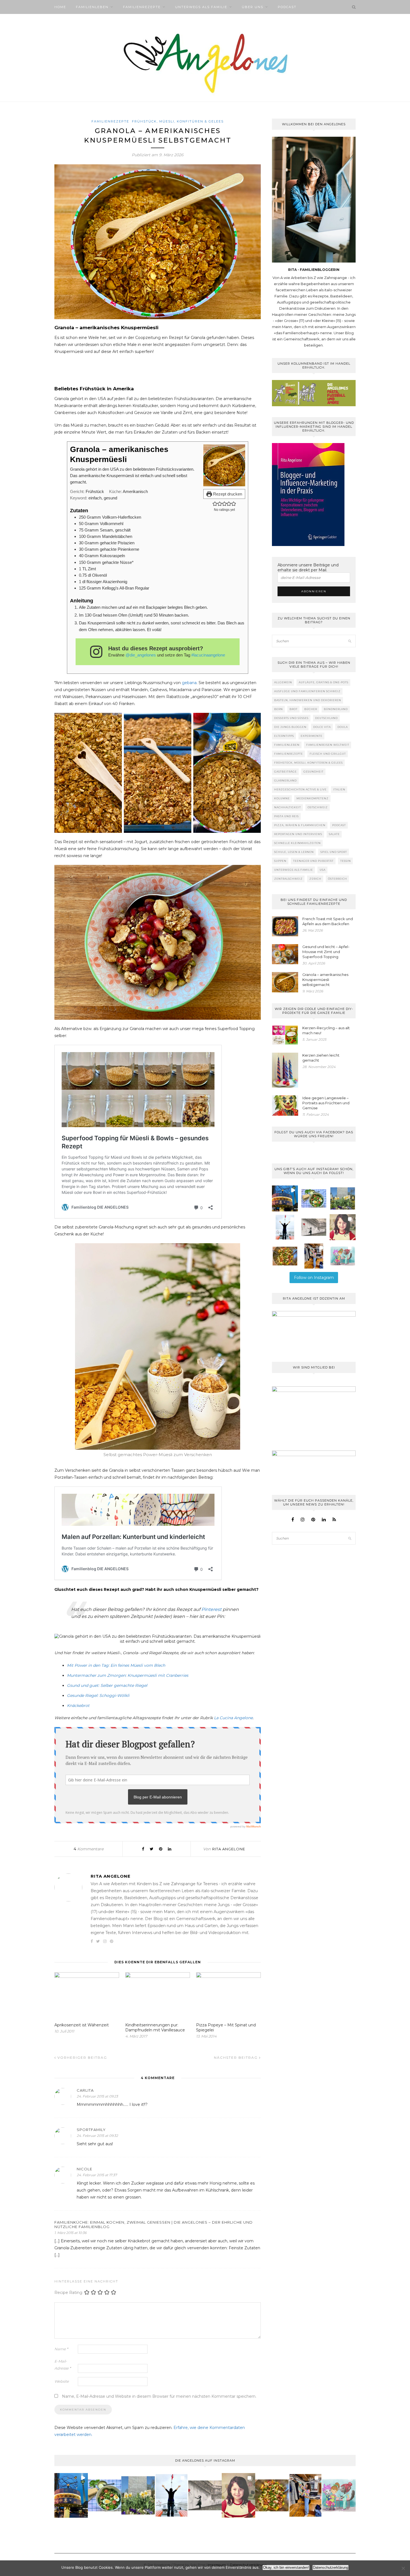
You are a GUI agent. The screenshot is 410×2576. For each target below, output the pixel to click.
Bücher (311, 709)
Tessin (346, 861)
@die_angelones (141, 655)
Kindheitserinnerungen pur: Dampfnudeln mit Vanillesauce (155, 2027)
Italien (339, 789)
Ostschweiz (318, 807)
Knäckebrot (78, 1706)
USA (323, 870)
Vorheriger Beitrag (82, 2057)
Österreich (337, 879)
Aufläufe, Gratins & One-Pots (324, 682)
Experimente (312, 736)
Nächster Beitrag (237, 2057)
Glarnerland (285, 781)
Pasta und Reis (286, 816)
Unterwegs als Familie (201, 7)
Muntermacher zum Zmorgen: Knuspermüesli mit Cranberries (128, 1675)
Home (60, 7)
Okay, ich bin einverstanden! (286, 2567)
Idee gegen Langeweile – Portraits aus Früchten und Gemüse (326, 1103)
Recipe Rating (68, 2292)
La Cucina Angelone (233, 1718)
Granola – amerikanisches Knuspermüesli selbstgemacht (325, 980)
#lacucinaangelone (208, 655)
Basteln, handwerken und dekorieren (308, 700)
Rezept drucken (227, 494)
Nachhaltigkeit (288, 807)
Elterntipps (284, 736)
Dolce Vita (322, 727)
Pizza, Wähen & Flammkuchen (300, 825)
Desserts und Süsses (291, 718)
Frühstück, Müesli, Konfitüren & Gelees (178, 121)
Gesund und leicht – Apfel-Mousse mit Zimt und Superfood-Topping (326, 952)
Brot (294, 709)
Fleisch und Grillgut (328, 754)
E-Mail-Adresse (63, 2365)
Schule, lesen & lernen (294, 852)
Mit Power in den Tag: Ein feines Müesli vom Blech (116, 1665)
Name (61, 2349)
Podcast (287, 7)
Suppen (280, 861)
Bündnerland (336, 709)
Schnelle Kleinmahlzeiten (297, 843)
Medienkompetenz (313, 798)
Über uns (253, 7)
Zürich (315, 879)
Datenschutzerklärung (331, 2567)
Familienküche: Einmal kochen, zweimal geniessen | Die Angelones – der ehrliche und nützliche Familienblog (154, 2224)
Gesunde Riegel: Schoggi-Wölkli (98, 1695)
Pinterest (211, 1609)
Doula (343, 727)
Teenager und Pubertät (313, 861)
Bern (278, 709)
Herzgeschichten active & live (300, 789)
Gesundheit (313, 772)
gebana (189, 683)
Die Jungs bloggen (290, 727)
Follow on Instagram (314, 1278)
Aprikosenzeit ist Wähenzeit (82, 2025)
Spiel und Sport (334, 852)
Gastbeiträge (285, 772)
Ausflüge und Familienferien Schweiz (307, 691)
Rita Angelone (229, 1849)
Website (62, 2381)
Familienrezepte (142, 7)
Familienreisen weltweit (328, 745)
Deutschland (326, 718)
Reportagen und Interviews (298, 834)
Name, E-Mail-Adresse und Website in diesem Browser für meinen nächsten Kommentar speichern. (159, 2396)
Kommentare (89, 1849)
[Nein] (403, 2568)
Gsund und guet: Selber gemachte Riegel (107, 1685)
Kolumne (282, 798)
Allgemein (283, 682)
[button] (215, 503)
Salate (334, 834)
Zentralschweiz (288, 879)
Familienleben (92, 7)
